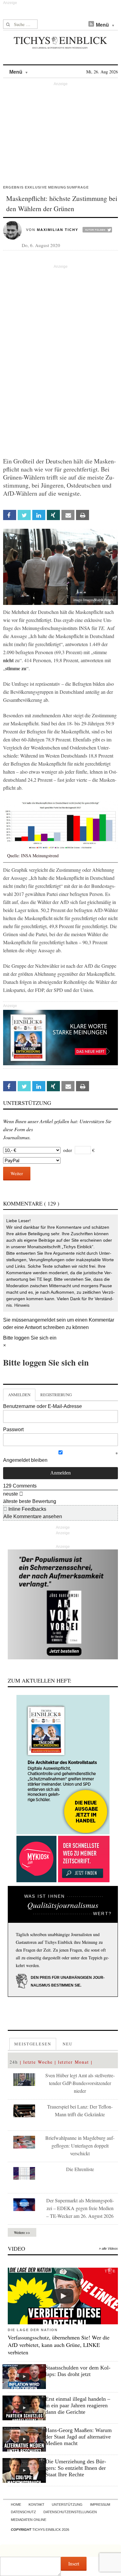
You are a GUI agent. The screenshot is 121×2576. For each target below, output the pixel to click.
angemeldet (42, 1320)
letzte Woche (38, 2062)
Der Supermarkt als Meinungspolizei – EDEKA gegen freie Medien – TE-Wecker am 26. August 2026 (80, 2208)
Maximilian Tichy (58, 230)
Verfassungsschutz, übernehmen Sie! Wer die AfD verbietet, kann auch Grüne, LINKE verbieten (59, 2345)
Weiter (17, 1173)
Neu (68, 2044)
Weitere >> (22, 2232)
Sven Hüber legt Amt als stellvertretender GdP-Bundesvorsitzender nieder (80, 2083)
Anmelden (19, 1395)
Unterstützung (67, 2504)
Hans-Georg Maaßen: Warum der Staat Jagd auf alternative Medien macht (78, 2437)
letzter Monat (74, 2062)
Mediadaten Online (29, 2520)
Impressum (100, 2504)
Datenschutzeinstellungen (70, 2512)
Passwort (13, 1429)
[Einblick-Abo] (63, 1765)
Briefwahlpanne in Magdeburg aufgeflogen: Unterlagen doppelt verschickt (80, 2146)
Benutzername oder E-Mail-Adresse (43, 1406)
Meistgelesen (33, 2044)
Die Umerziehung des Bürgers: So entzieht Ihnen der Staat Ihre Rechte (76, 2468)
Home (16, 2504)
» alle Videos (108, 2248)
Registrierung (56, 1395)
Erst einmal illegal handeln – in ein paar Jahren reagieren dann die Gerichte (78, 2405)
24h (14, 2062)
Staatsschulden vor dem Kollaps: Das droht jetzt (78, 2371)
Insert (74, 2563)
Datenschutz (23, 2512)
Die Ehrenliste (80, 2169)
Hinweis (22, 1305)
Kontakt (36, 2504)
